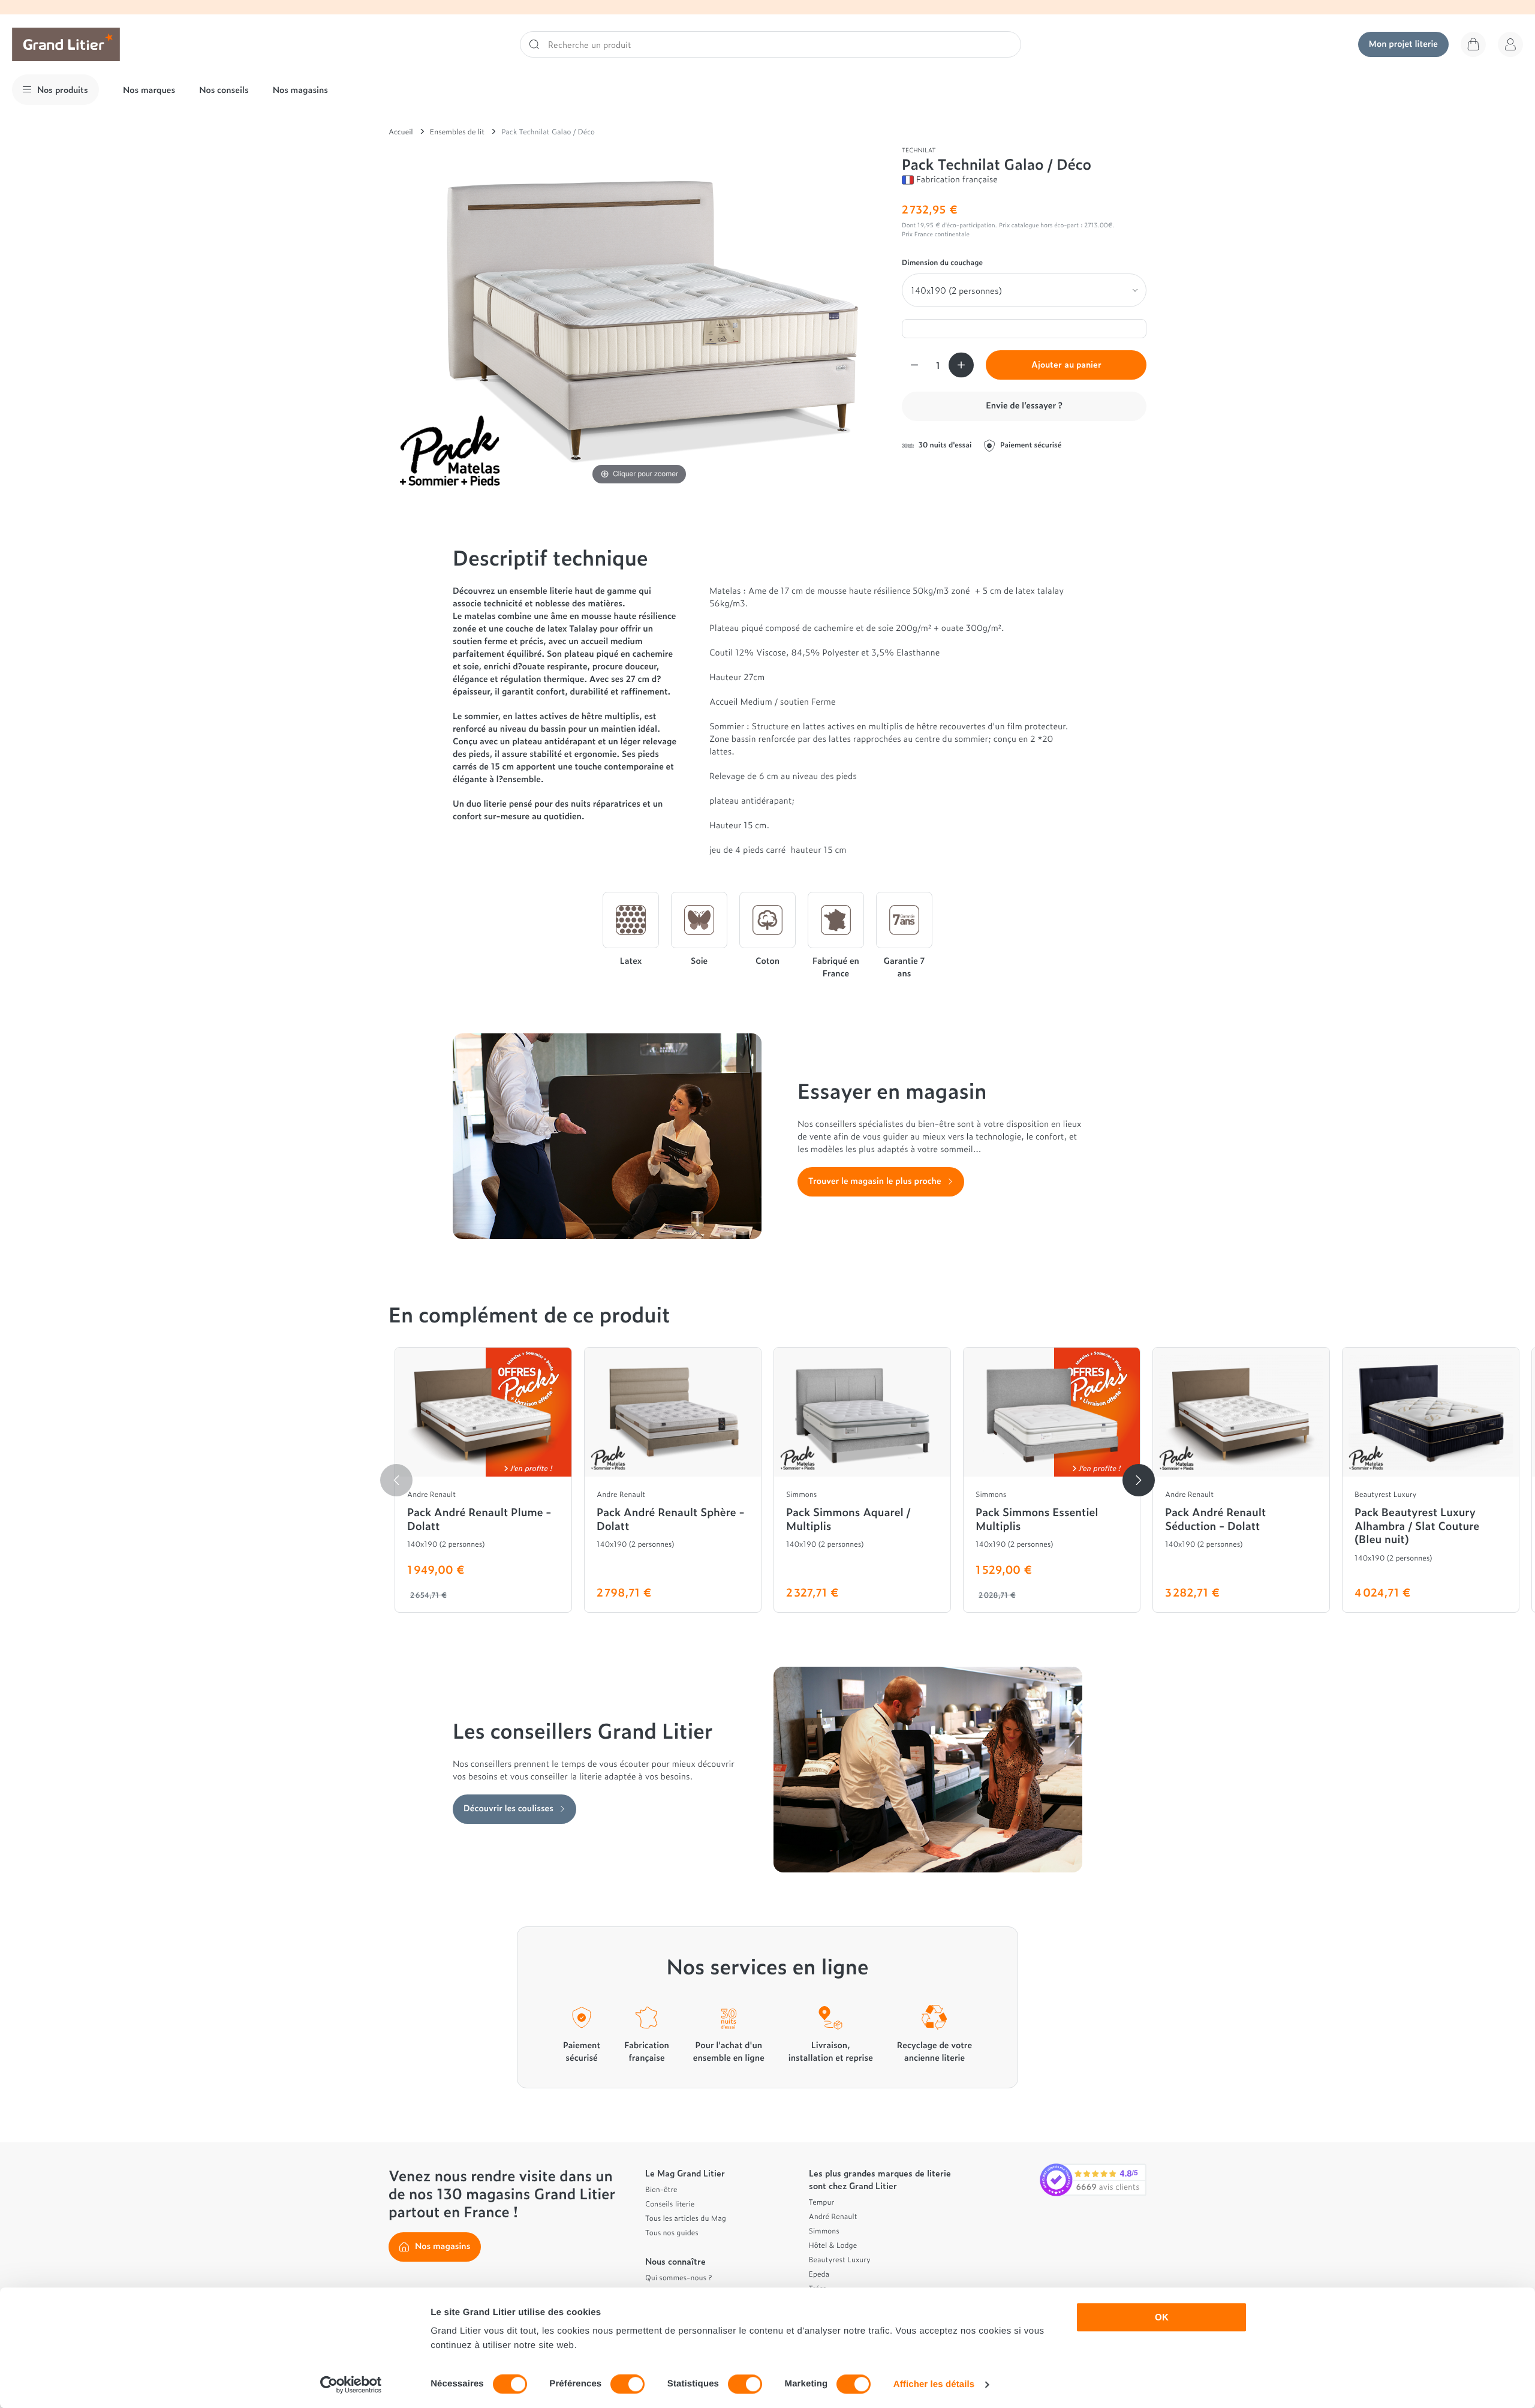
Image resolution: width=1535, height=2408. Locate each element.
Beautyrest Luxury (840, 2259)
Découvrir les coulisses (508, 1808)
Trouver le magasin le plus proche (875, 1181)
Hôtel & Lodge (833, 2245)
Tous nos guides (672, 2232)
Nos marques (149, 90)
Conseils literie (670, 2203)
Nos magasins (300, 90)
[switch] (627, 2384)
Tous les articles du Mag (686, 2218)
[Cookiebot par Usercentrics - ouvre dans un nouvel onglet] (351, 2385)
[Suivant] (1139, 1480)
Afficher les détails (934, 2384)
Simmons (824, 2230)
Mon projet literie (1403, 43)
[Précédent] (396, 1480)
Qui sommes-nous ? (678, 2277)
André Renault (833, 2216)
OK (1162, 2317)
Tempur (822, 2202)
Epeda (819, 2274)
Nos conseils (224, 90)
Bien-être (661, 2189)
